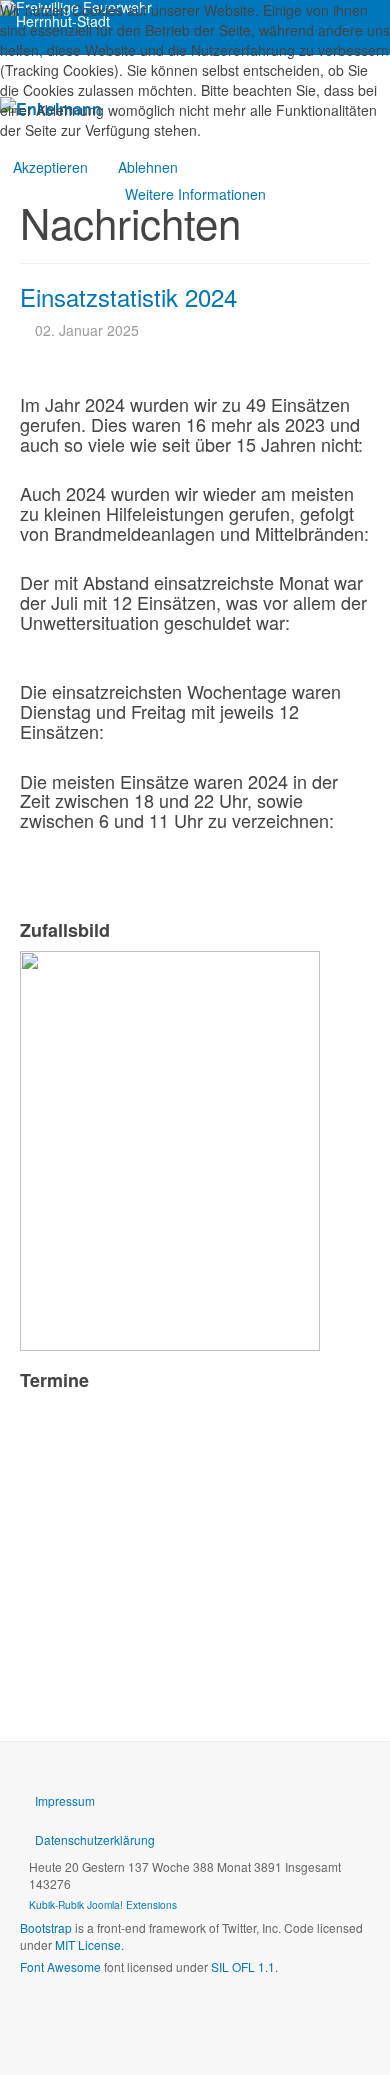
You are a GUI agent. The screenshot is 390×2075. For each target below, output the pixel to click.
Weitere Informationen (195, 194)
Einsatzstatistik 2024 (128, 296)
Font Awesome (60, 1966)
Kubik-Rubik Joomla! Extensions (103, 1904)
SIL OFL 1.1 (243, 1966)
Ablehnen (148, 167)
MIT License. (89, 1944)
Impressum (65, 1800)
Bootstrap (46, 1927)
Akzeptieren (50, 167)
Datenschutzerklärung (95, 1839)
